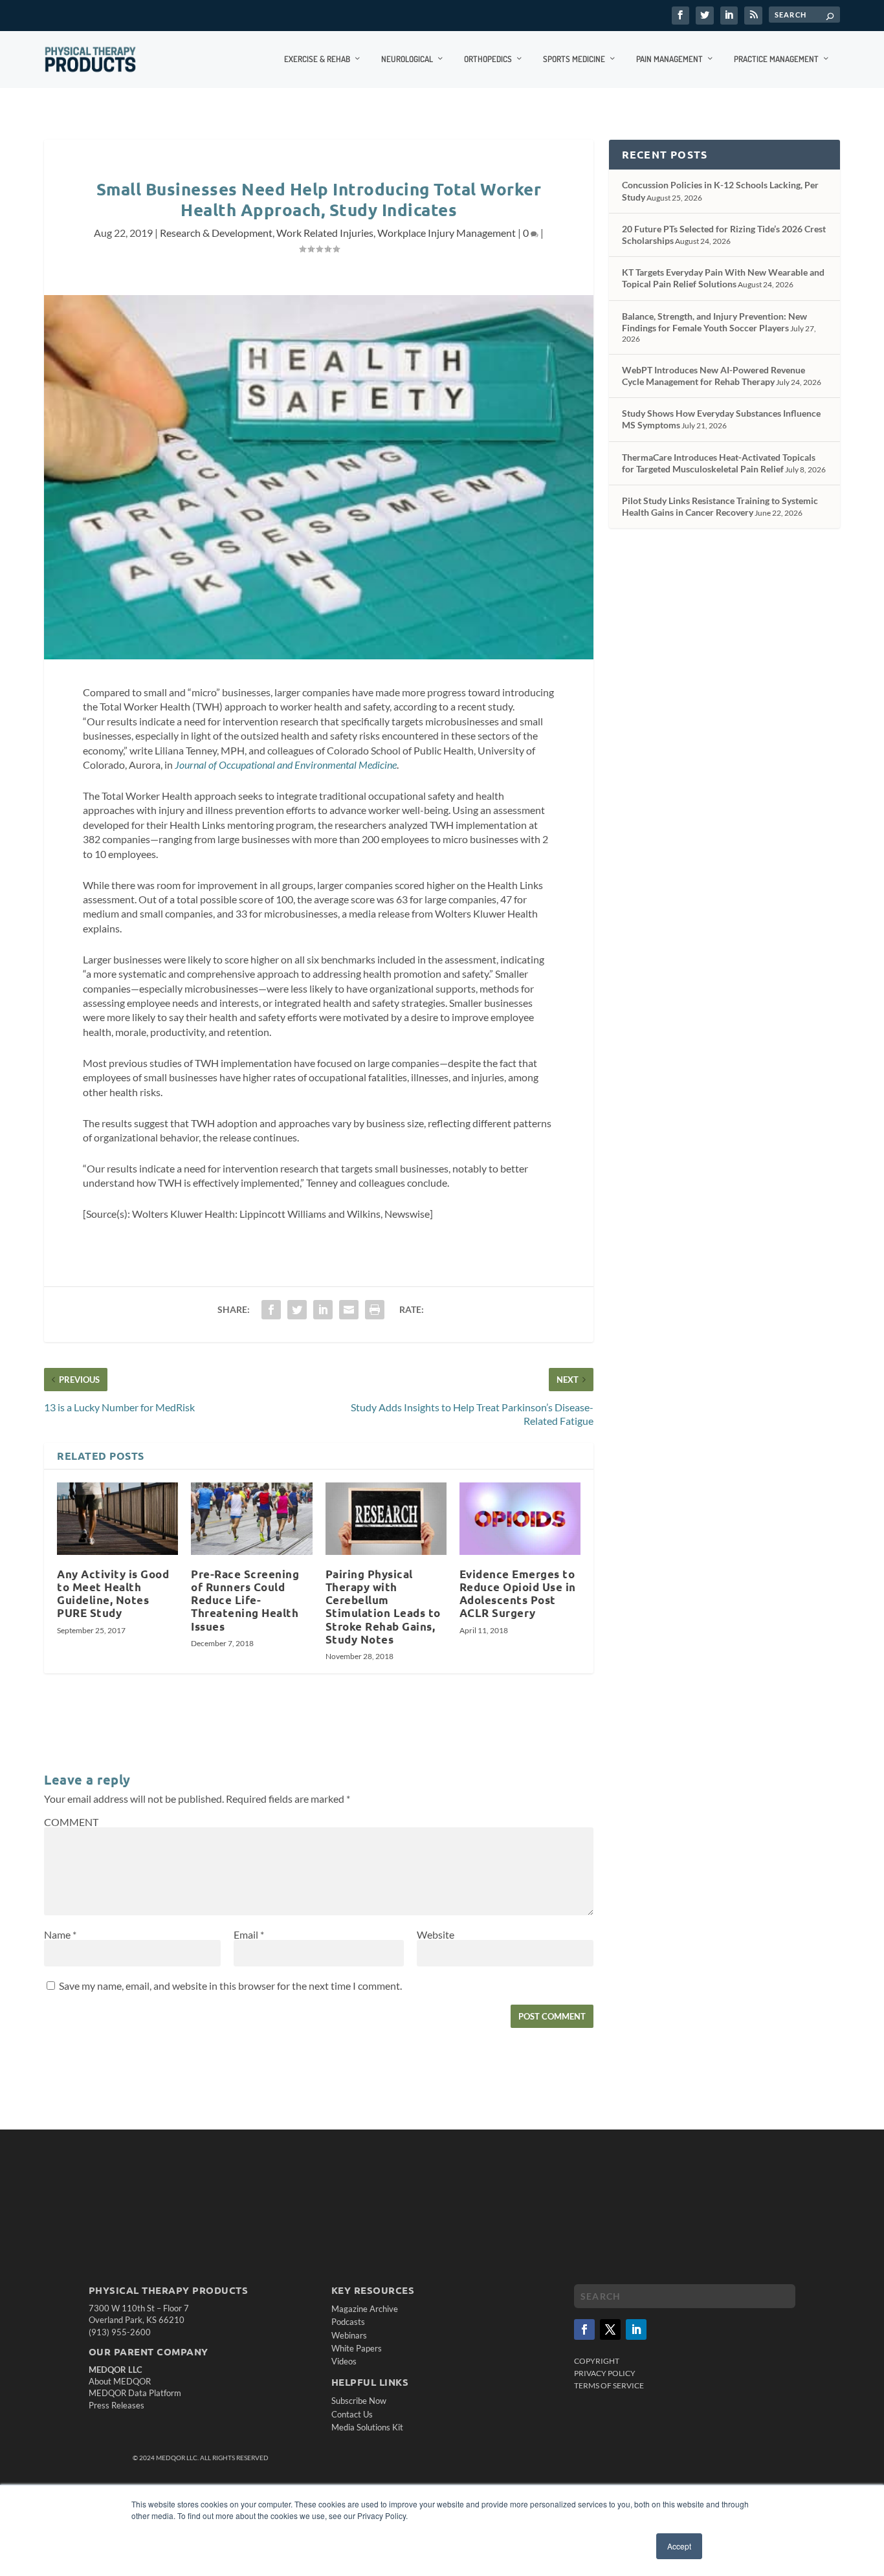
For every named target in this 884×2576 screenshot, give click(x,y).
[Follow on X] (610, 2329)
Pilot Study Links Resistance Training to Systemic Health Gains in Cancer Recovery (720, 506)
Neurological (407, 59)
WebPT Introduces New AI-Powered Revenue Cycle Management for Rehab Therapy (713, 376)
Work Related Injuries (325, 233)
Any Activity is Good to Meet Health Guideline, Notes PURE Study (113, 1593)
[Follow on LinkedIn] (636, 2329)
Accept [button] (679, 2546)
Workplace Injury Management (447, 233)
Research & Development (216, 233)
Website (436, 1934)
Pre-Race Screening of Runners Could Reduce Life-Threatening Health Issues (245, 1600)
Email (249, 1934)
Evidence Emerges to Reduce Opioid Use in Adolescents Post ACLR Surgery (518, 1593)
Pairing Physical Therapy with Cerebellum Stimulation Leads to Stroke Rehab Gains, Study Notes (383, 1607)
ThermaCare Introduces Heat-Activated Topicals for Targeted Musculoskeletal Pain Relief (719, 463)
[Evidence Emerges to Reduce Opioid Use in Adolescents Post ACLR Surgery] (520, 1519)
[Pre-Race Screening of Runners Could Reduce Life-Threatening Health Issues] (251, 1519)
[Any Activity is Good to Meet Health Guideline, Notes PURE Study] (117, 1519)
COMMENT (71, 1822)
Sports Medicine (574, 59)
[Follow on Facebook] (584, 2329)
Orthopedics (488, 59)
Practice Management (776, 59)
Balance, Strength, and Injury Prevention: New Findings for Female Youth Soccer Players (714, 322)
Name (60, 1934)
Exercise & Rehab (317, 59)
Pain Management (669, 59)
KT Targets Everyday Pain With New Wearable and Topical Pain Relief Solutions (723, 278)
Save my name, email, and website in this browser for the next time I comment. (230, 1986)
